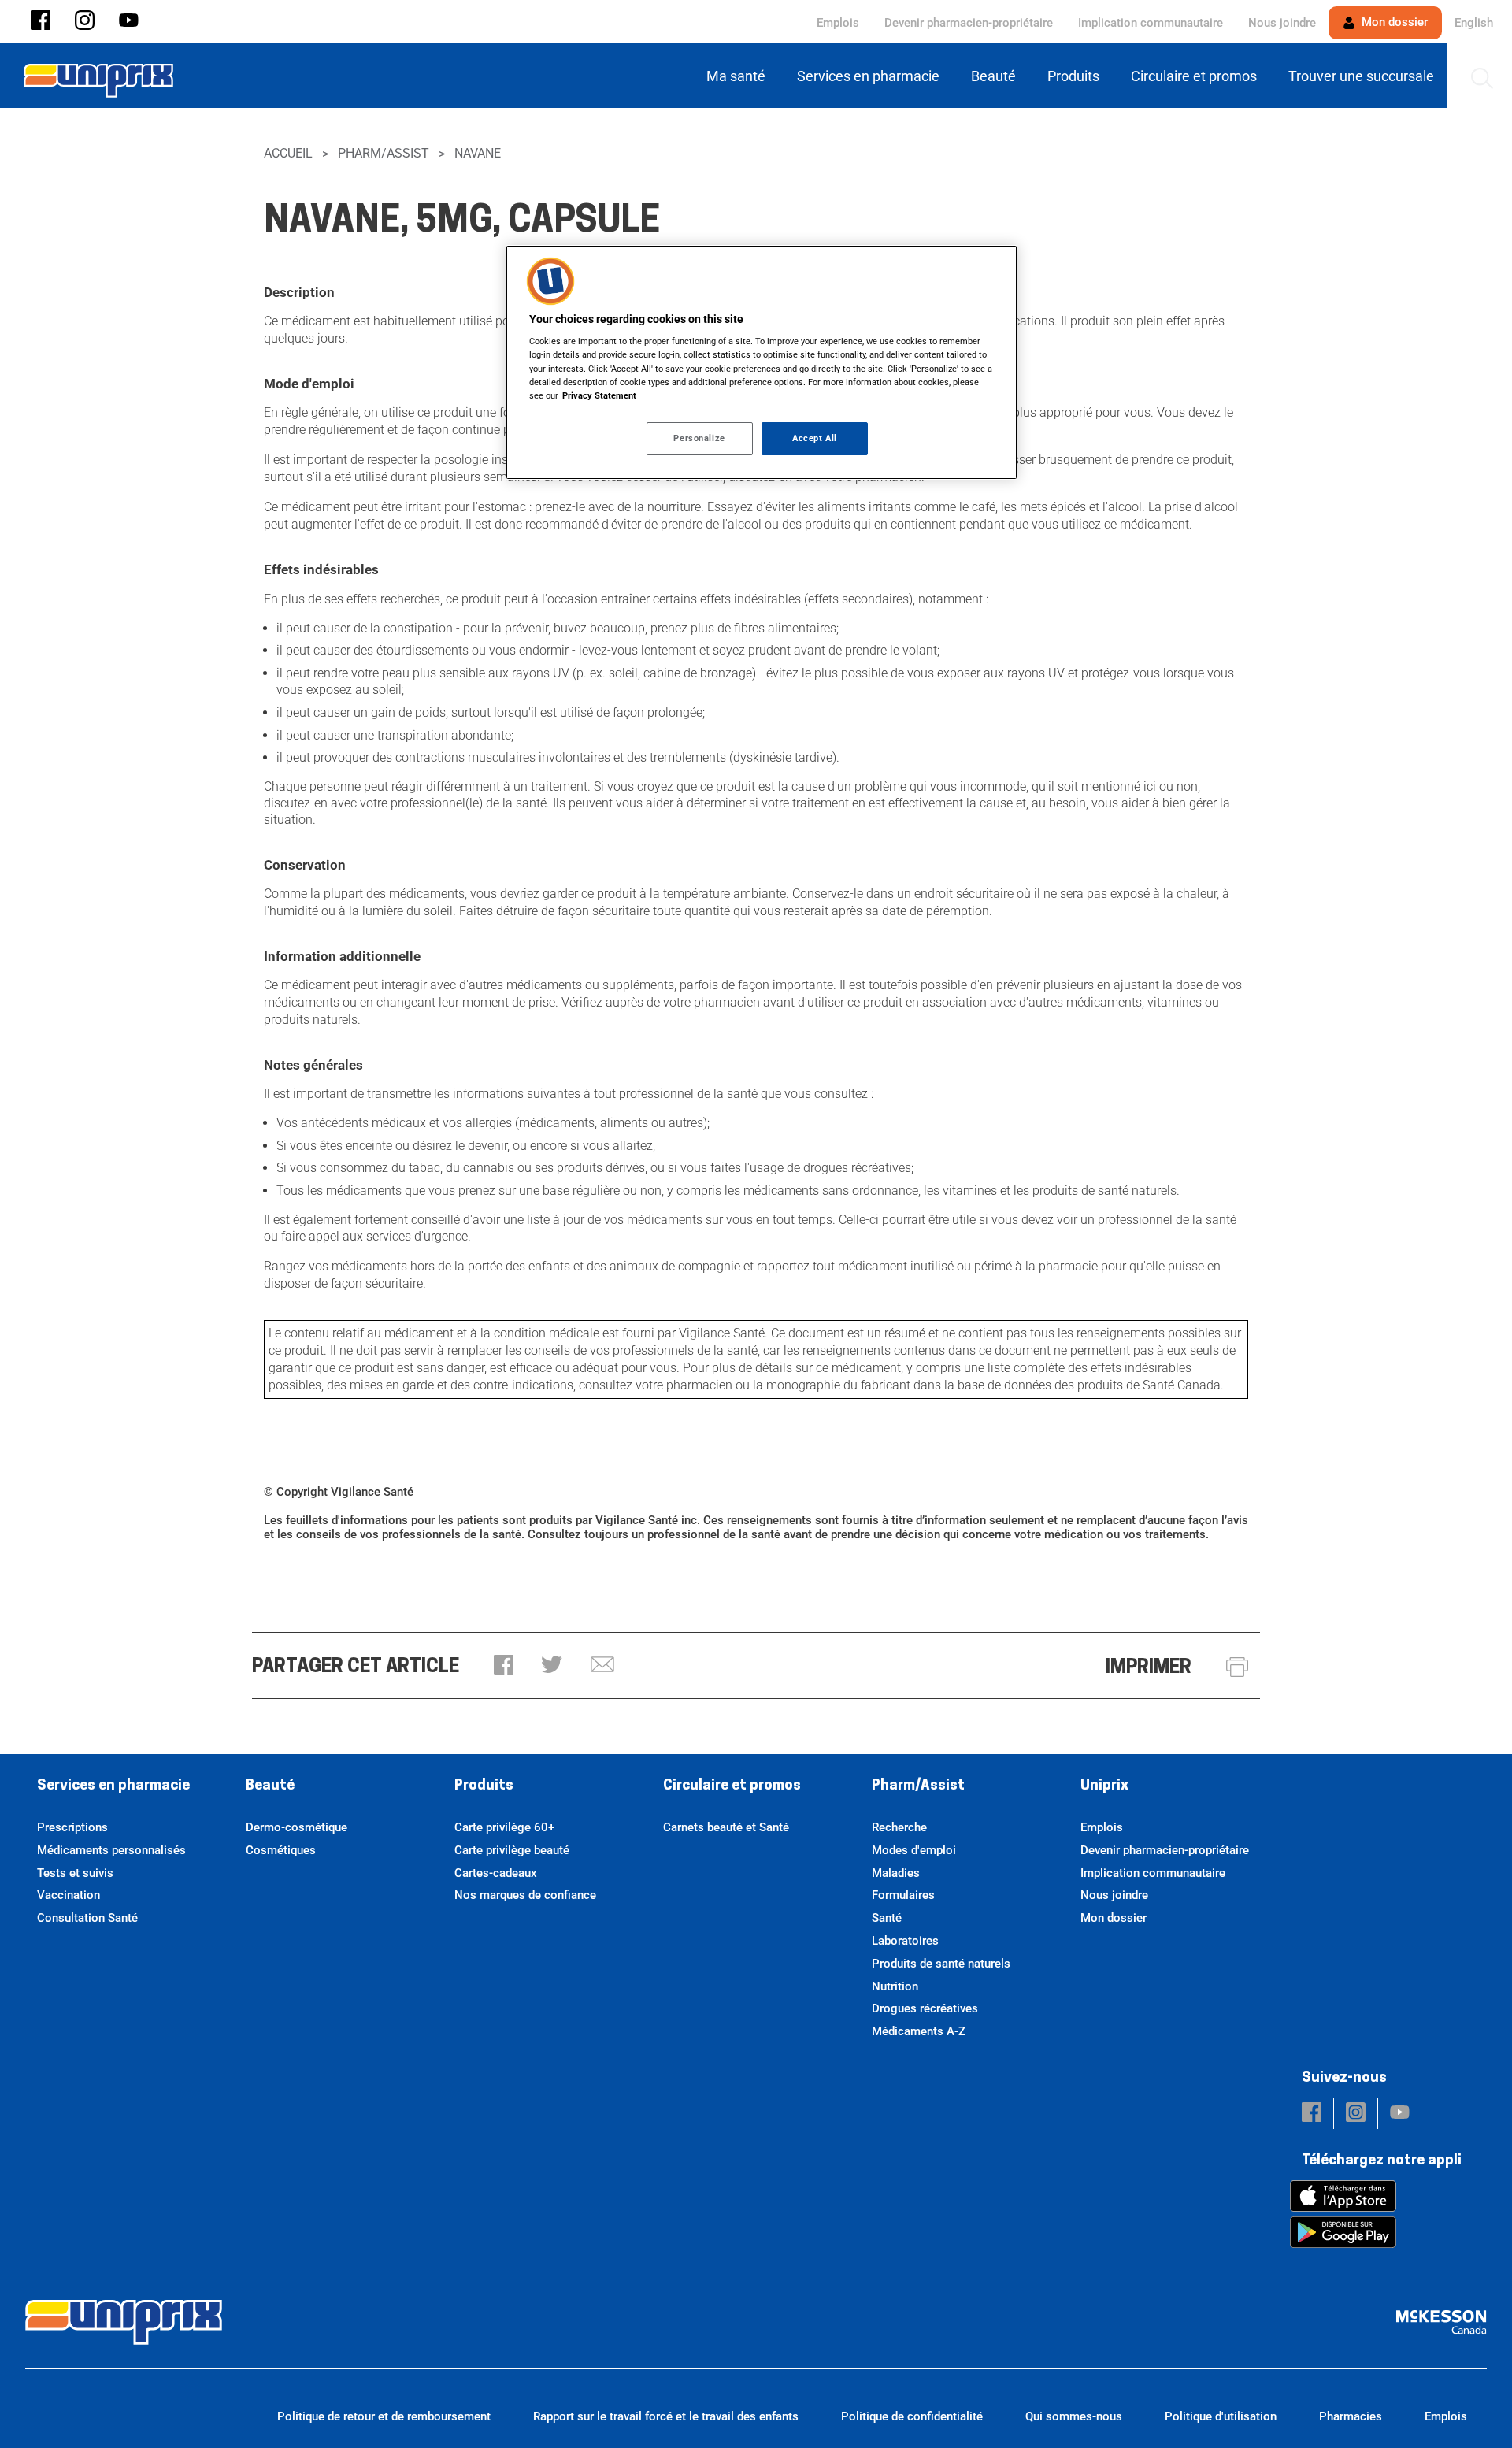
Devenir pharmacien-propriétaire (969, 23)
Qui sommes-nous (1074, 2416)
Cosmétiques (281, 1850)
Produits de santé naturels (941, 1964)
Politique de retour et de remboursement (384, 2416)
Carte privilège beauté (512, 1850)
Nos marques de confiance (525, 1895)
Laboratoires (905, 1941)
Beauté (270, 1786)
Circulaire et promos (732, 1786)
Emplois (838, 23)
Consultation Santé (87, 1918)
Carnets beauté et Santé (726, 1827)
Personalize (699, 438)
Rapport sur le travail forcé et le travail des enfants (666, 2416)
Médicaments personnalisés (111, 1850)
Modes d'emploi (914, 1850)
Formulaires (903, 1895)
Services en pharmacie (113, 1786)
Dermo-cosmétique (296, 1827)
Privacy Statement (599, 395)
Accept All (815, 438)
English (1474, 23)
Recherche (899, 1827)
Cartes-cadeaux (496, 1873)
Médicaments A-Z (919, 2031)
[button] (41, 22)
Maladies (896, 1873)
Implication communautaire (1151, 23)
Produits (484, 1786)
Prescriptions (72, 1827)
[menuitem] (739, 76)
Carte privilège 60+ (504, 1827)
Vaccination (69, 1895)
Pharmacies (1351, 2416)
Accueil (288, 153)
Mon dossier (1393, 22)
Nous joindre (1282, 23)
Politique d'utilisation (1221, 2416)
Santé (887, 1918)
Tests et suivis (75, 1873)
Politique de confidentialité (912, 2416)
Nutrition (895, 1986)
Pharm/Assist (384, 153)
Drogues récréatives (925, 2008)
